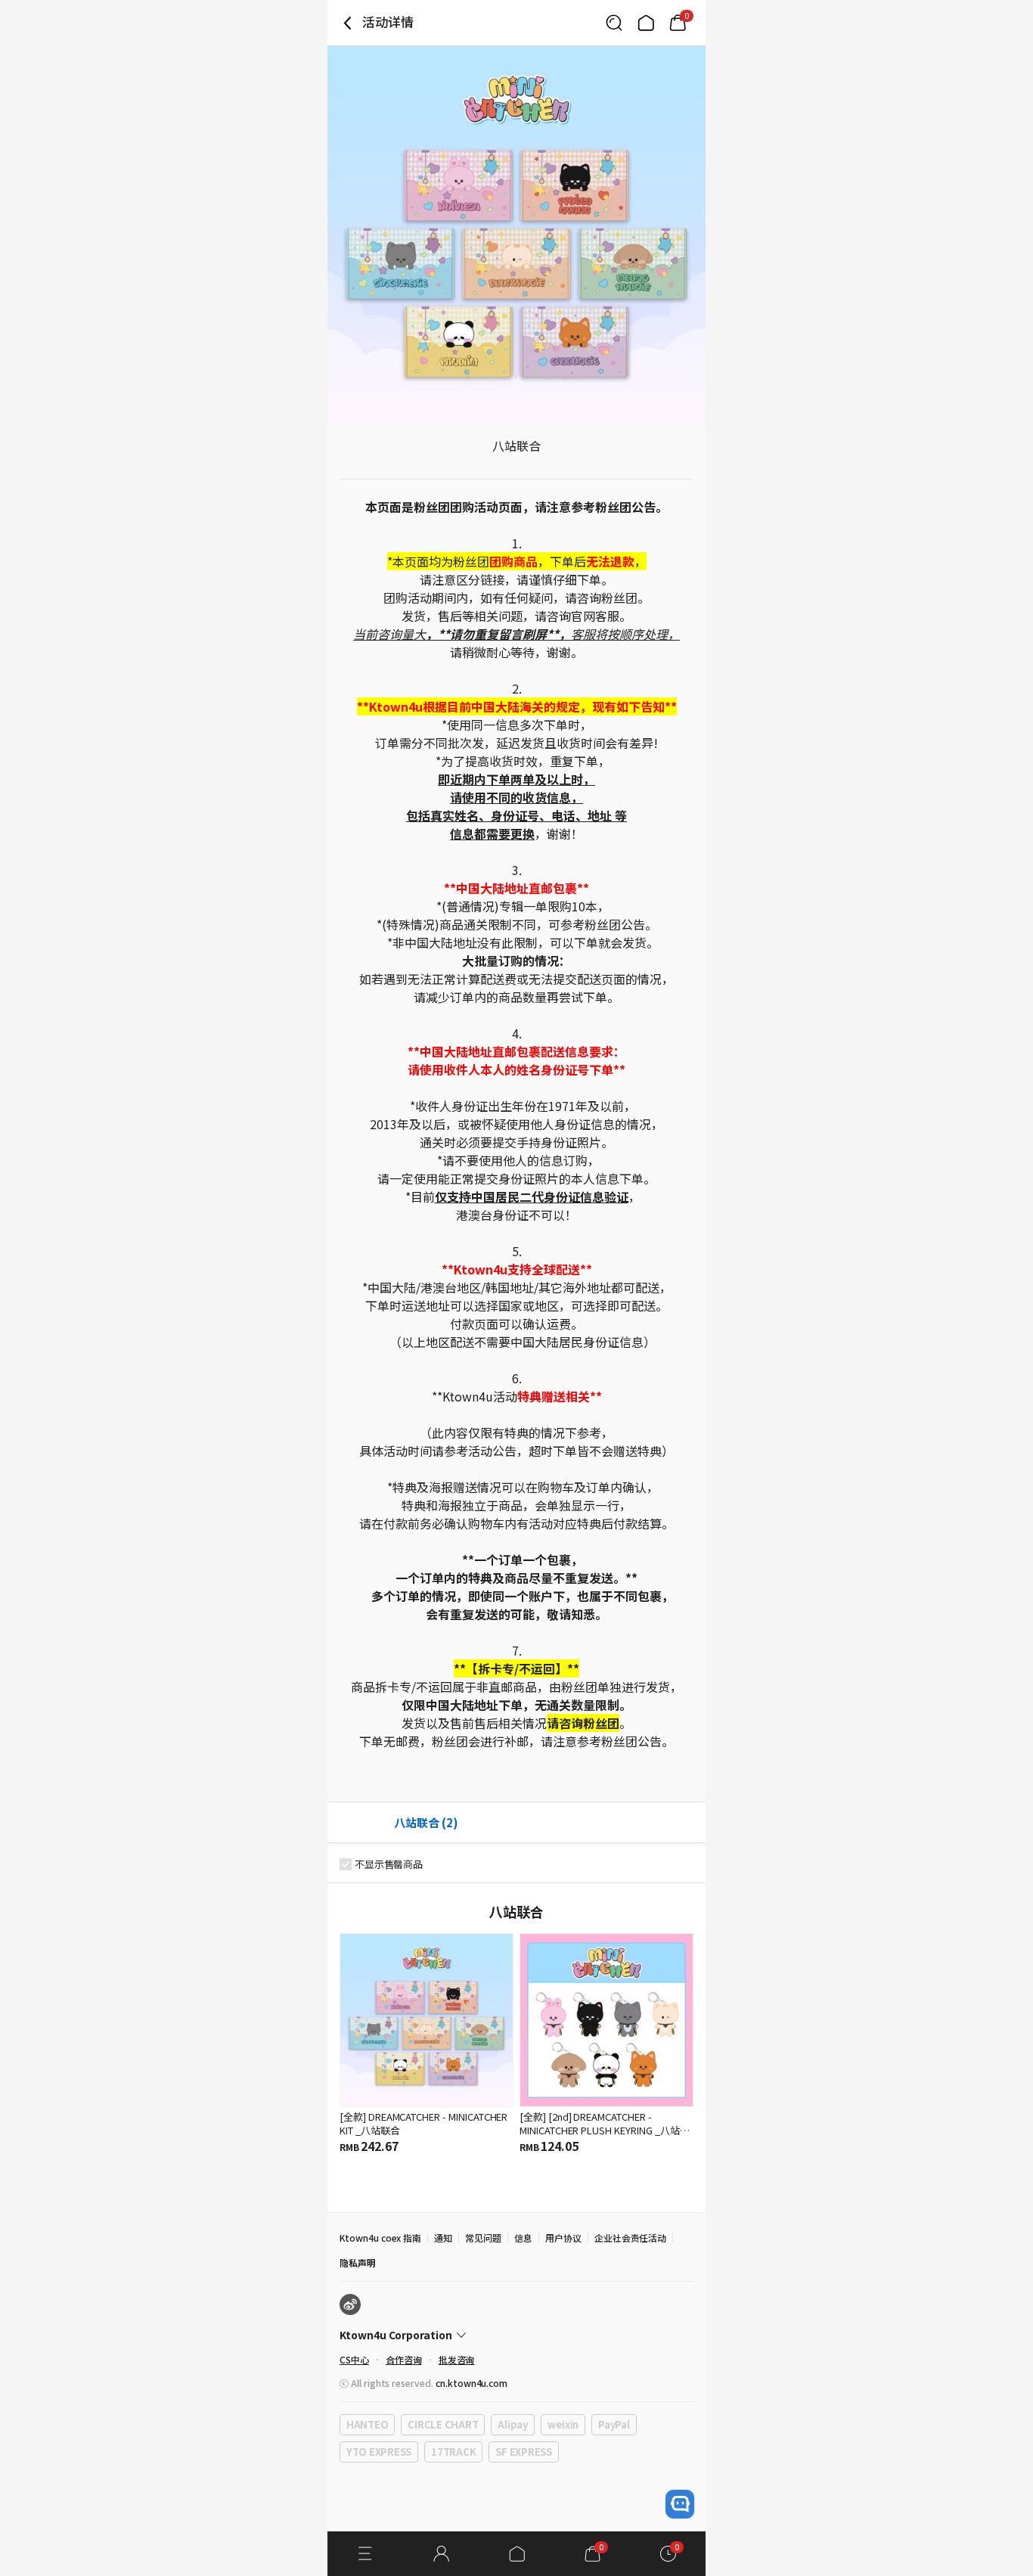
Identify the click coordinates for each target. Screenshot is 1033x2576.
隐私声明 (358, 2263)
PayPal (614, 2424)
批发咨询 (457, 2359)
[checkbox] (346, 1864)
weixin (563, 2424)
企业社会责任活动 (631, 2238)
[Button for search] (614, 23)
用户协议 (563, 2238)
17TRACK (453, 2452)
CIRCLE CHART (443, 2424)
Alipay (512, 2424)
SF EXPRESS (523, 2452)
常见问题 (483, 2238)
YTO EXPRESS (379, 2452)
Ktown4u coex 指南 (380, 2238)
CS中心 (354, 2359)
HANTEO (367, 2424)
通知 (443, 2238)
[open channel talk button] (680, 2504)
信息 (523, 2238)
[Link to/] (646, 23)
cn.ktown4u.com (472, 2383)
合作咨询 (404, 2359)
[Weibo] (350, 2304)
